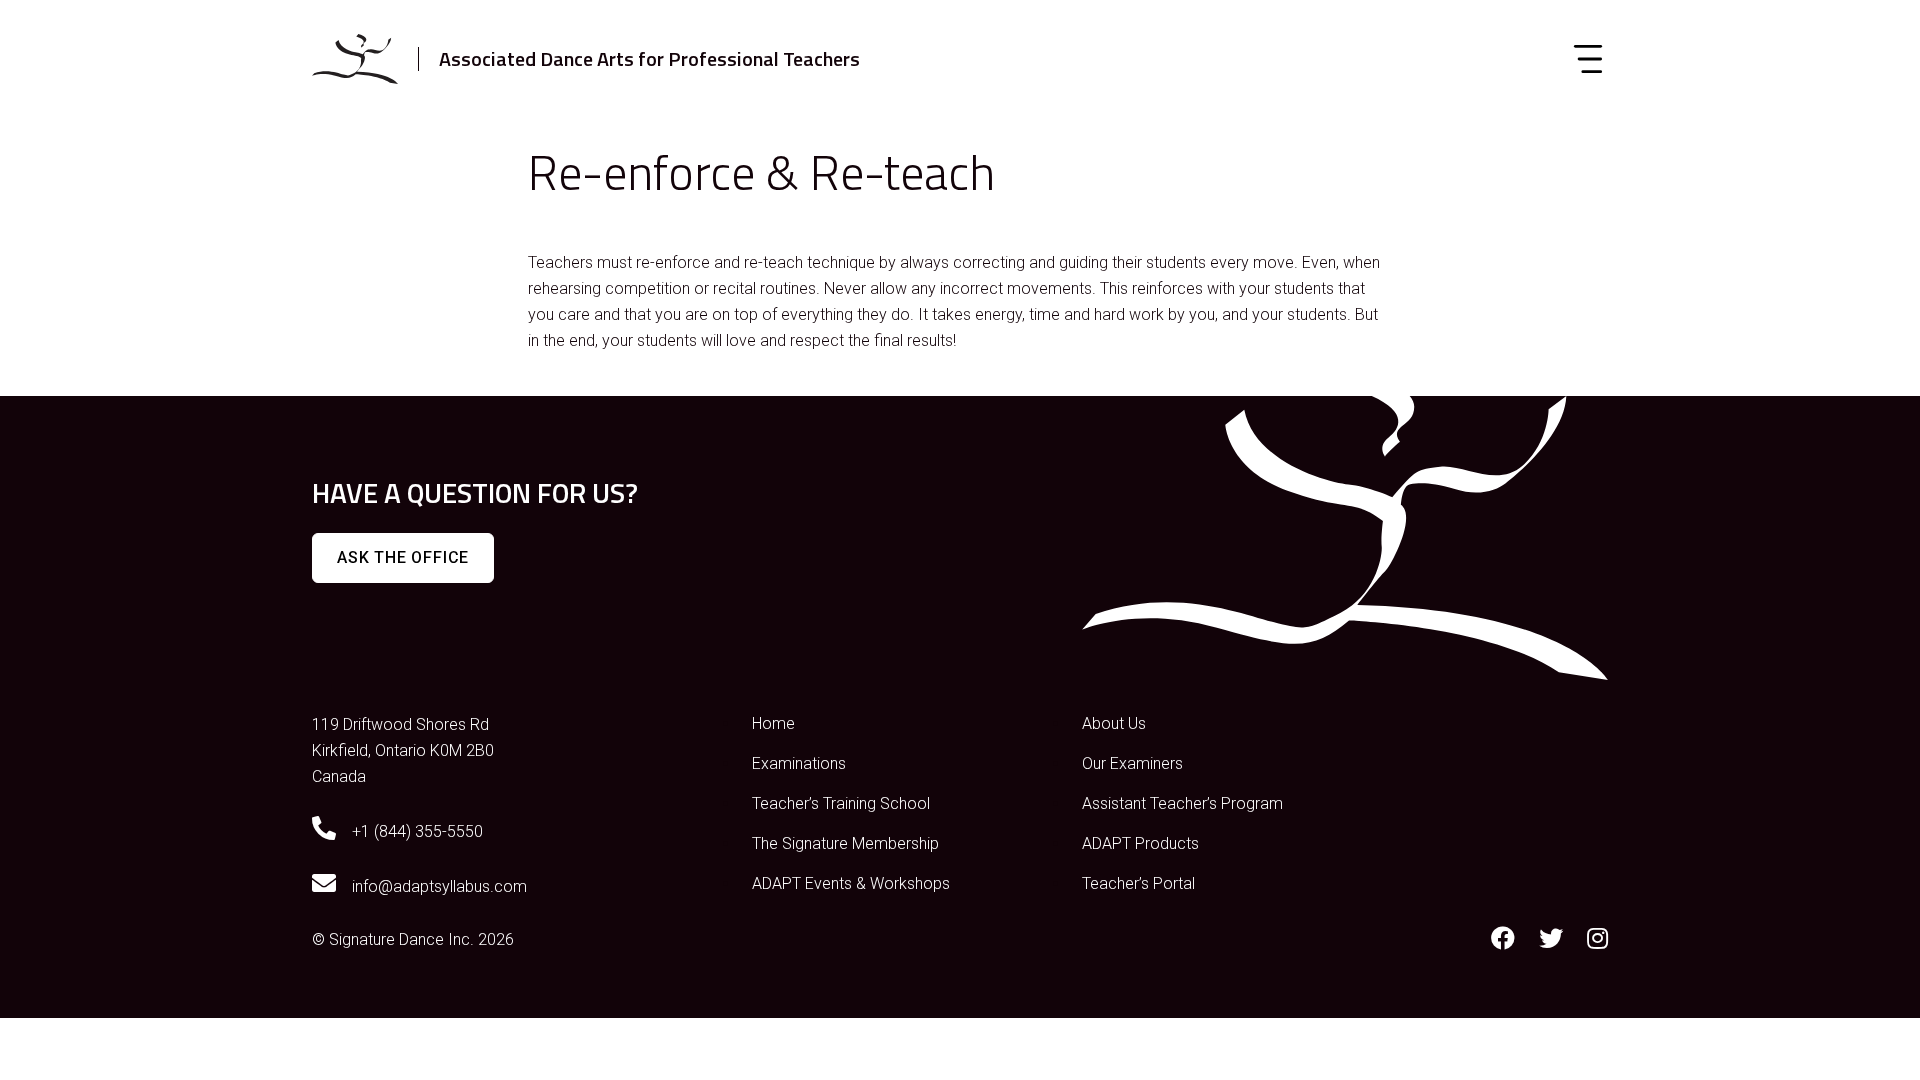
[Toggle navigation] (1588, 59)
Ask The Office (403, 557)
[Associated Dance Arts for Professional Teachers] (355, 59)
